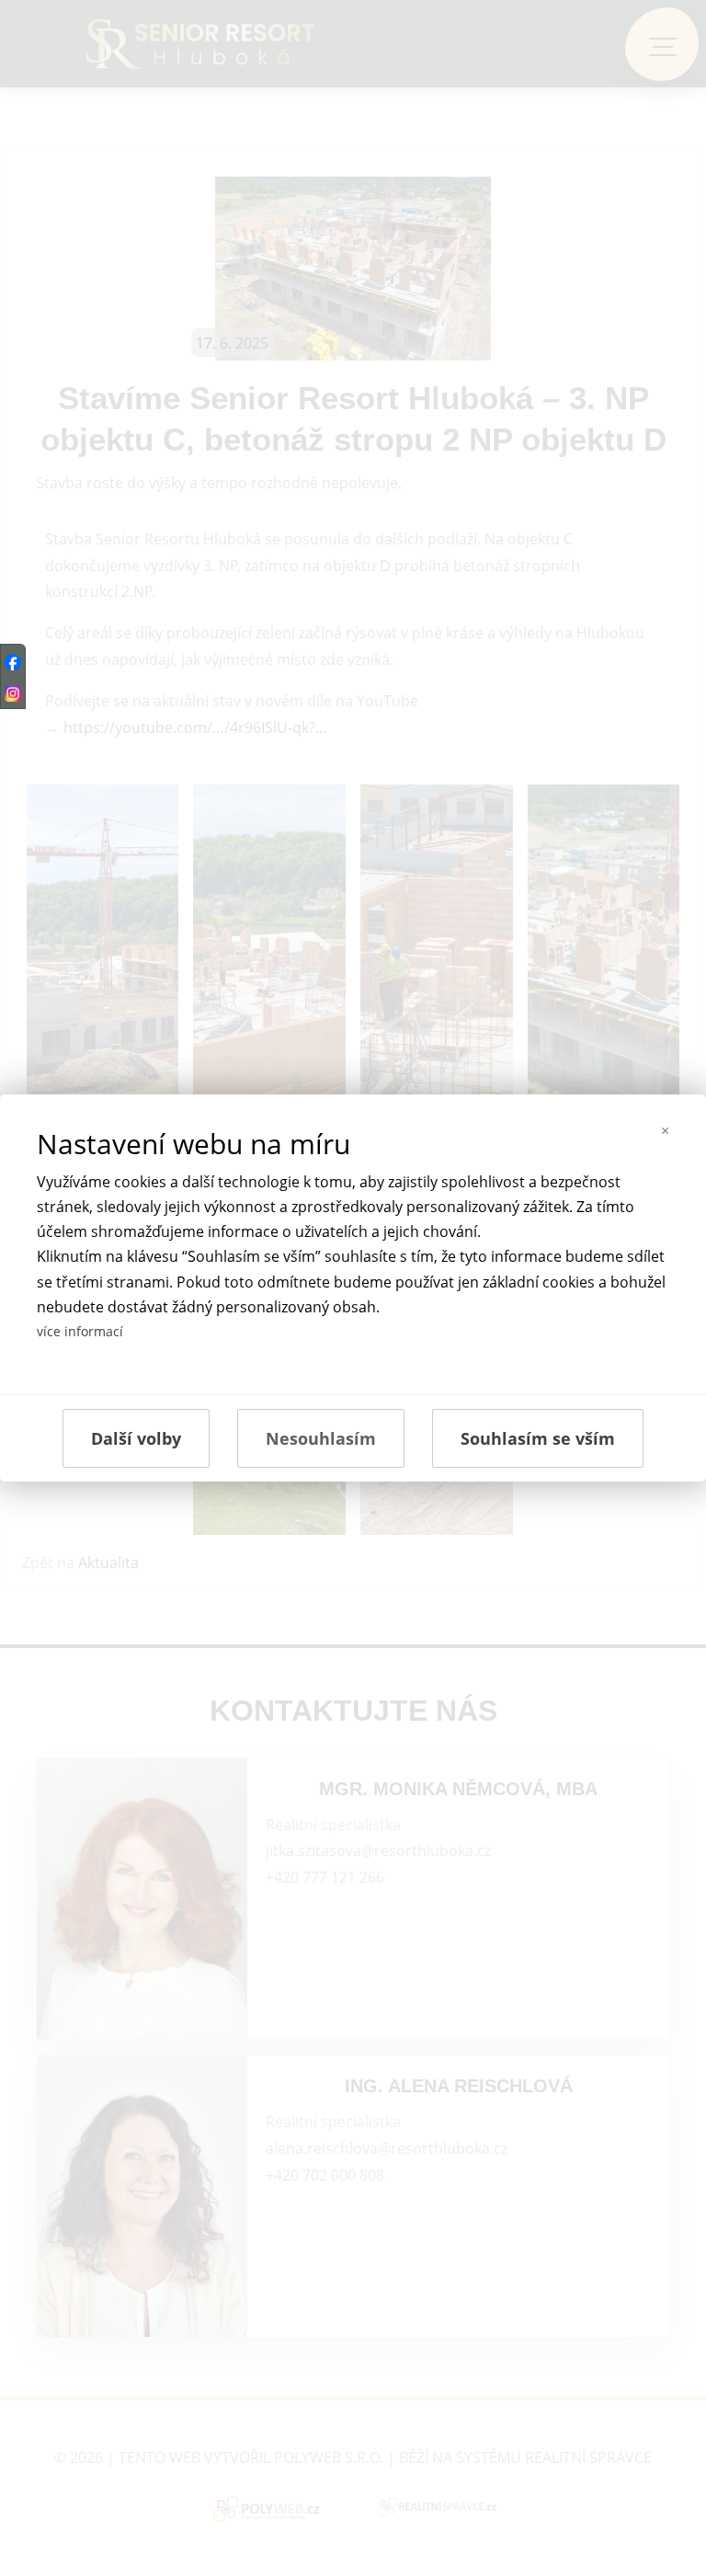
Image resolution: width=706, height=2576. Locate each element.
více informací (80, 1331)
